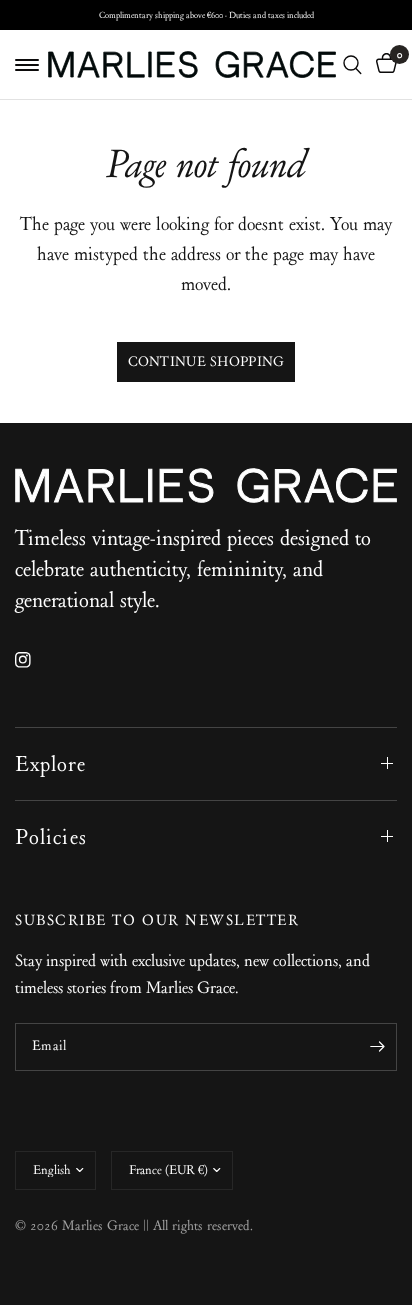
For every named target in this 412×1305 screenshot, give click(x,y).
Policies (51, 837)
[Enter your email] (377, 1047)
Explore (50, 764)
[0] (383, 64)
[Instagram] (37, 660)
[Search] (352, 64)
